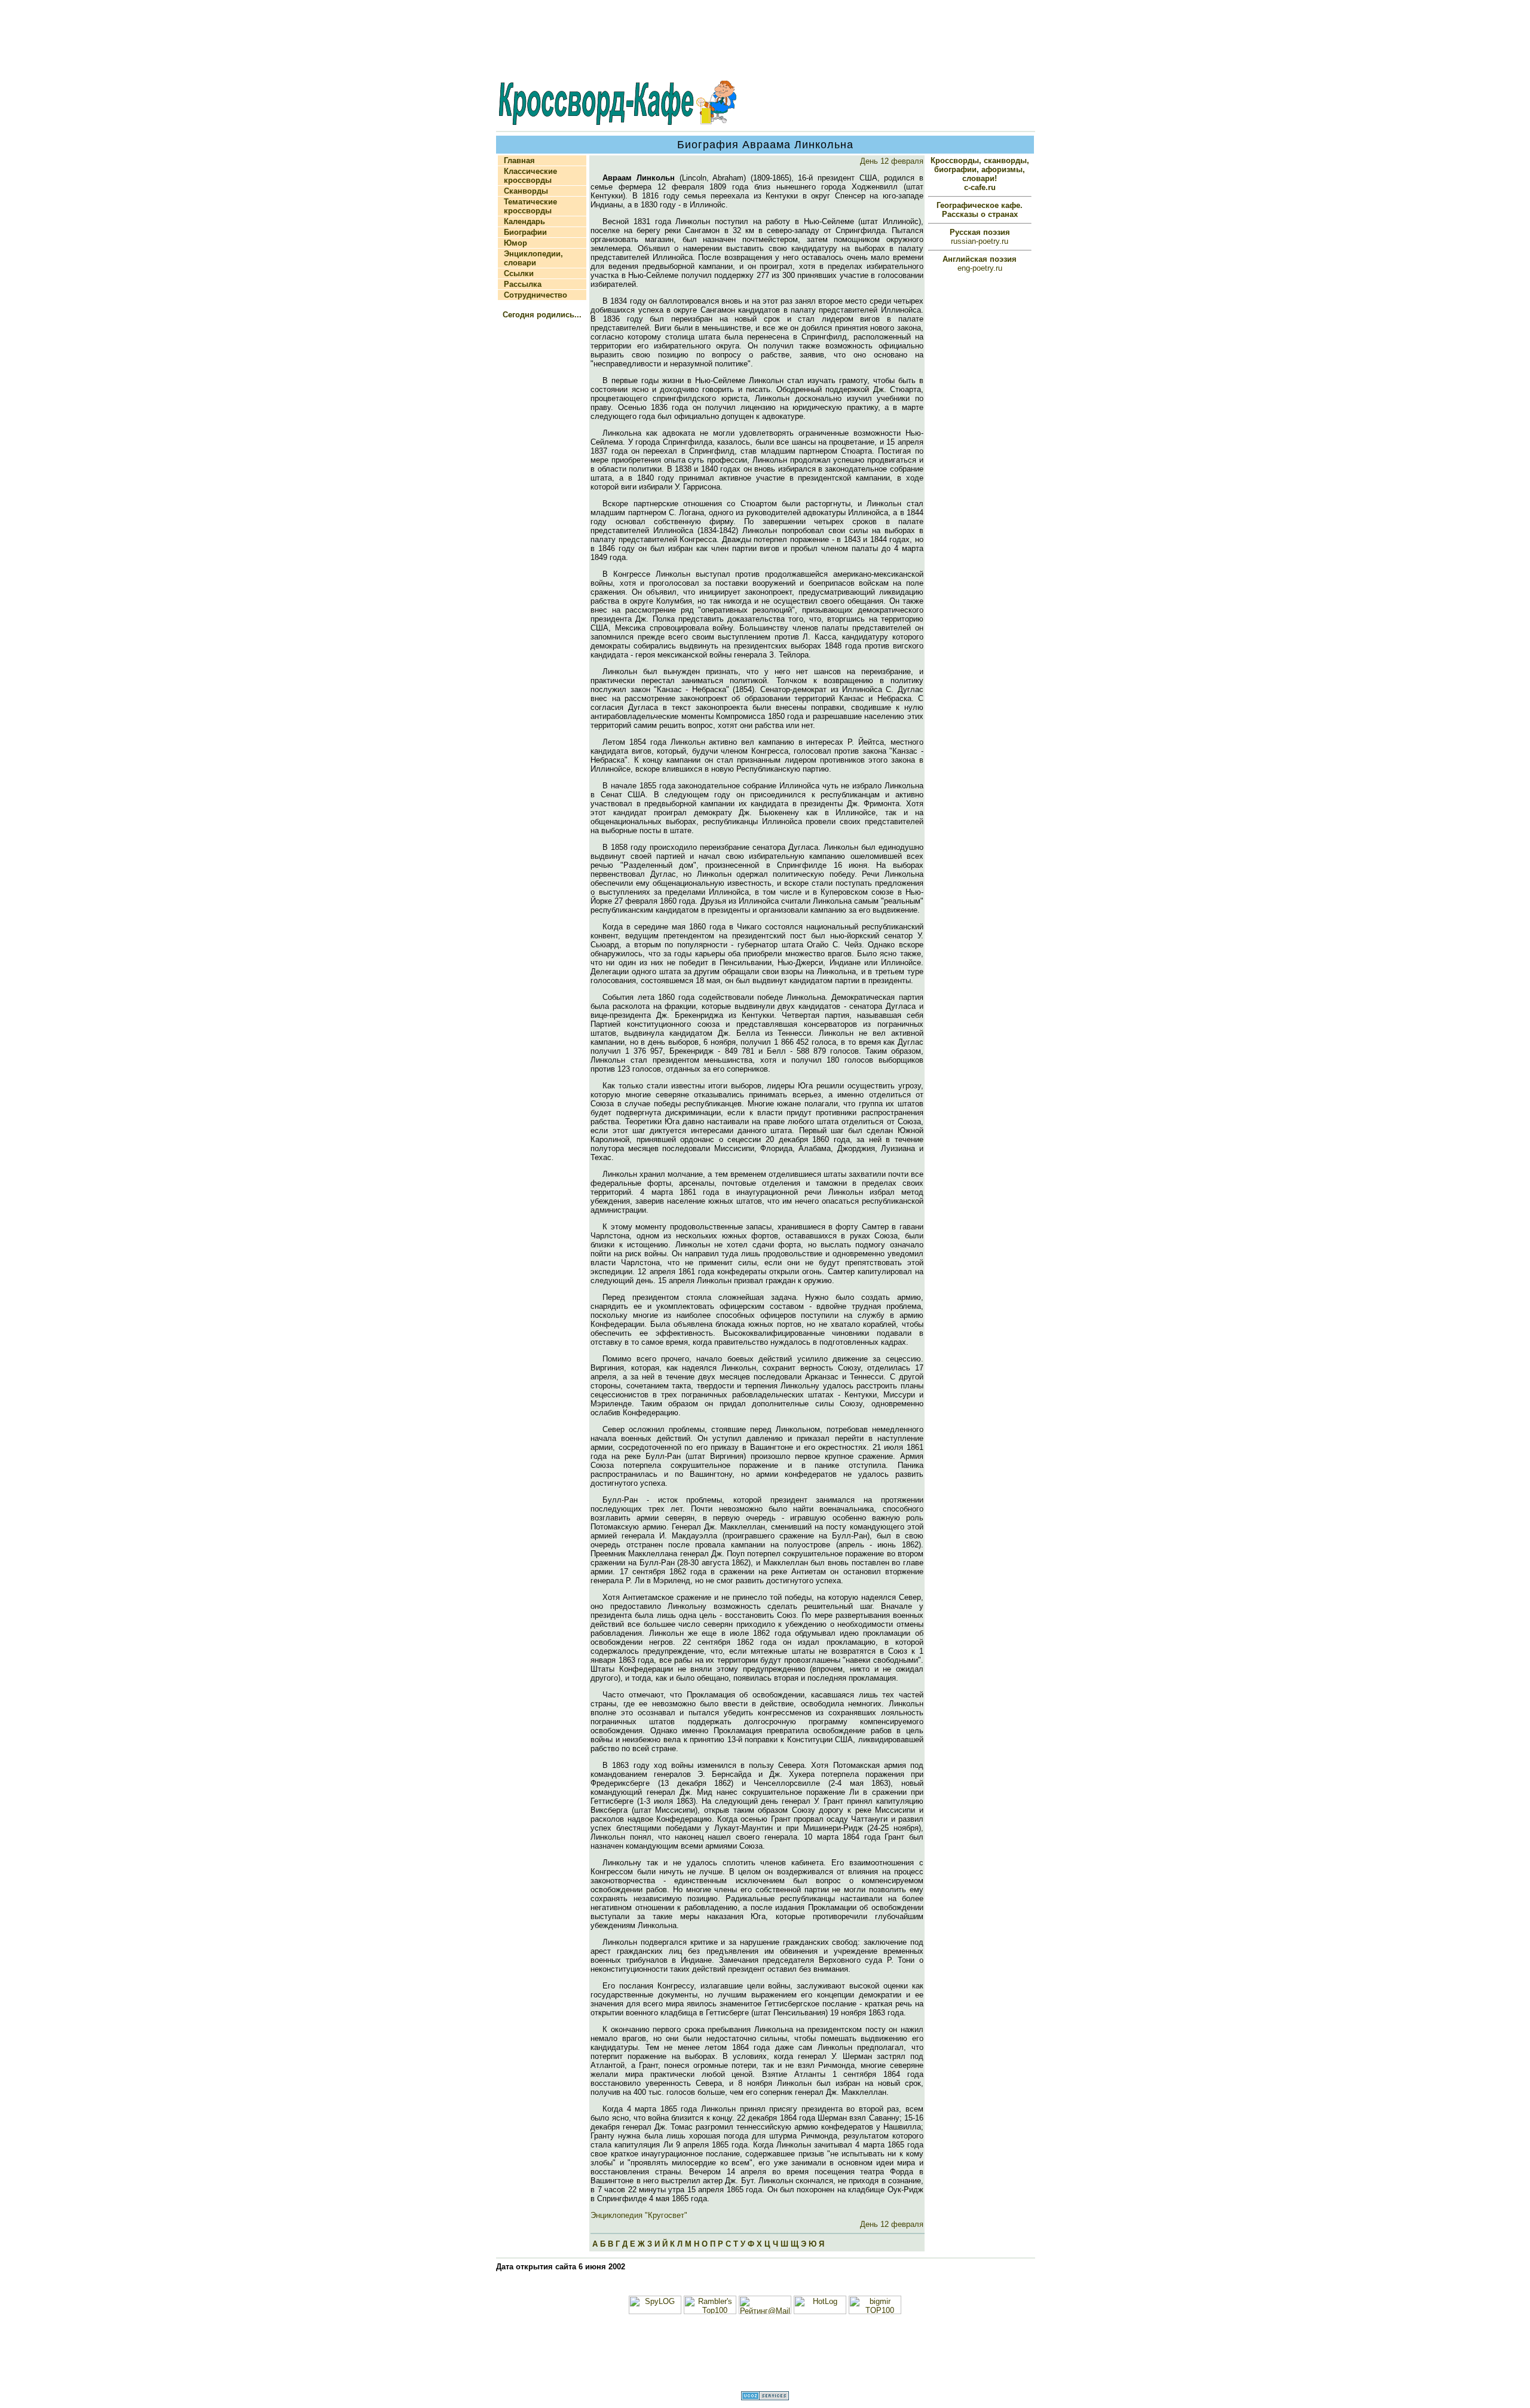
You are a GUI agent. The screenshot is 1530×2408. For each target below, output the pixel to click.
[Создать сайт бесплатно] (765, 2398)
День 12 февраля (892, 161)
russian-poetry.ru (980, 237)
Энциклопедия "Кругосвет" (639, 2215)
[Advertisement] (765, 41)
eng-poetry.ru (980, 264)
